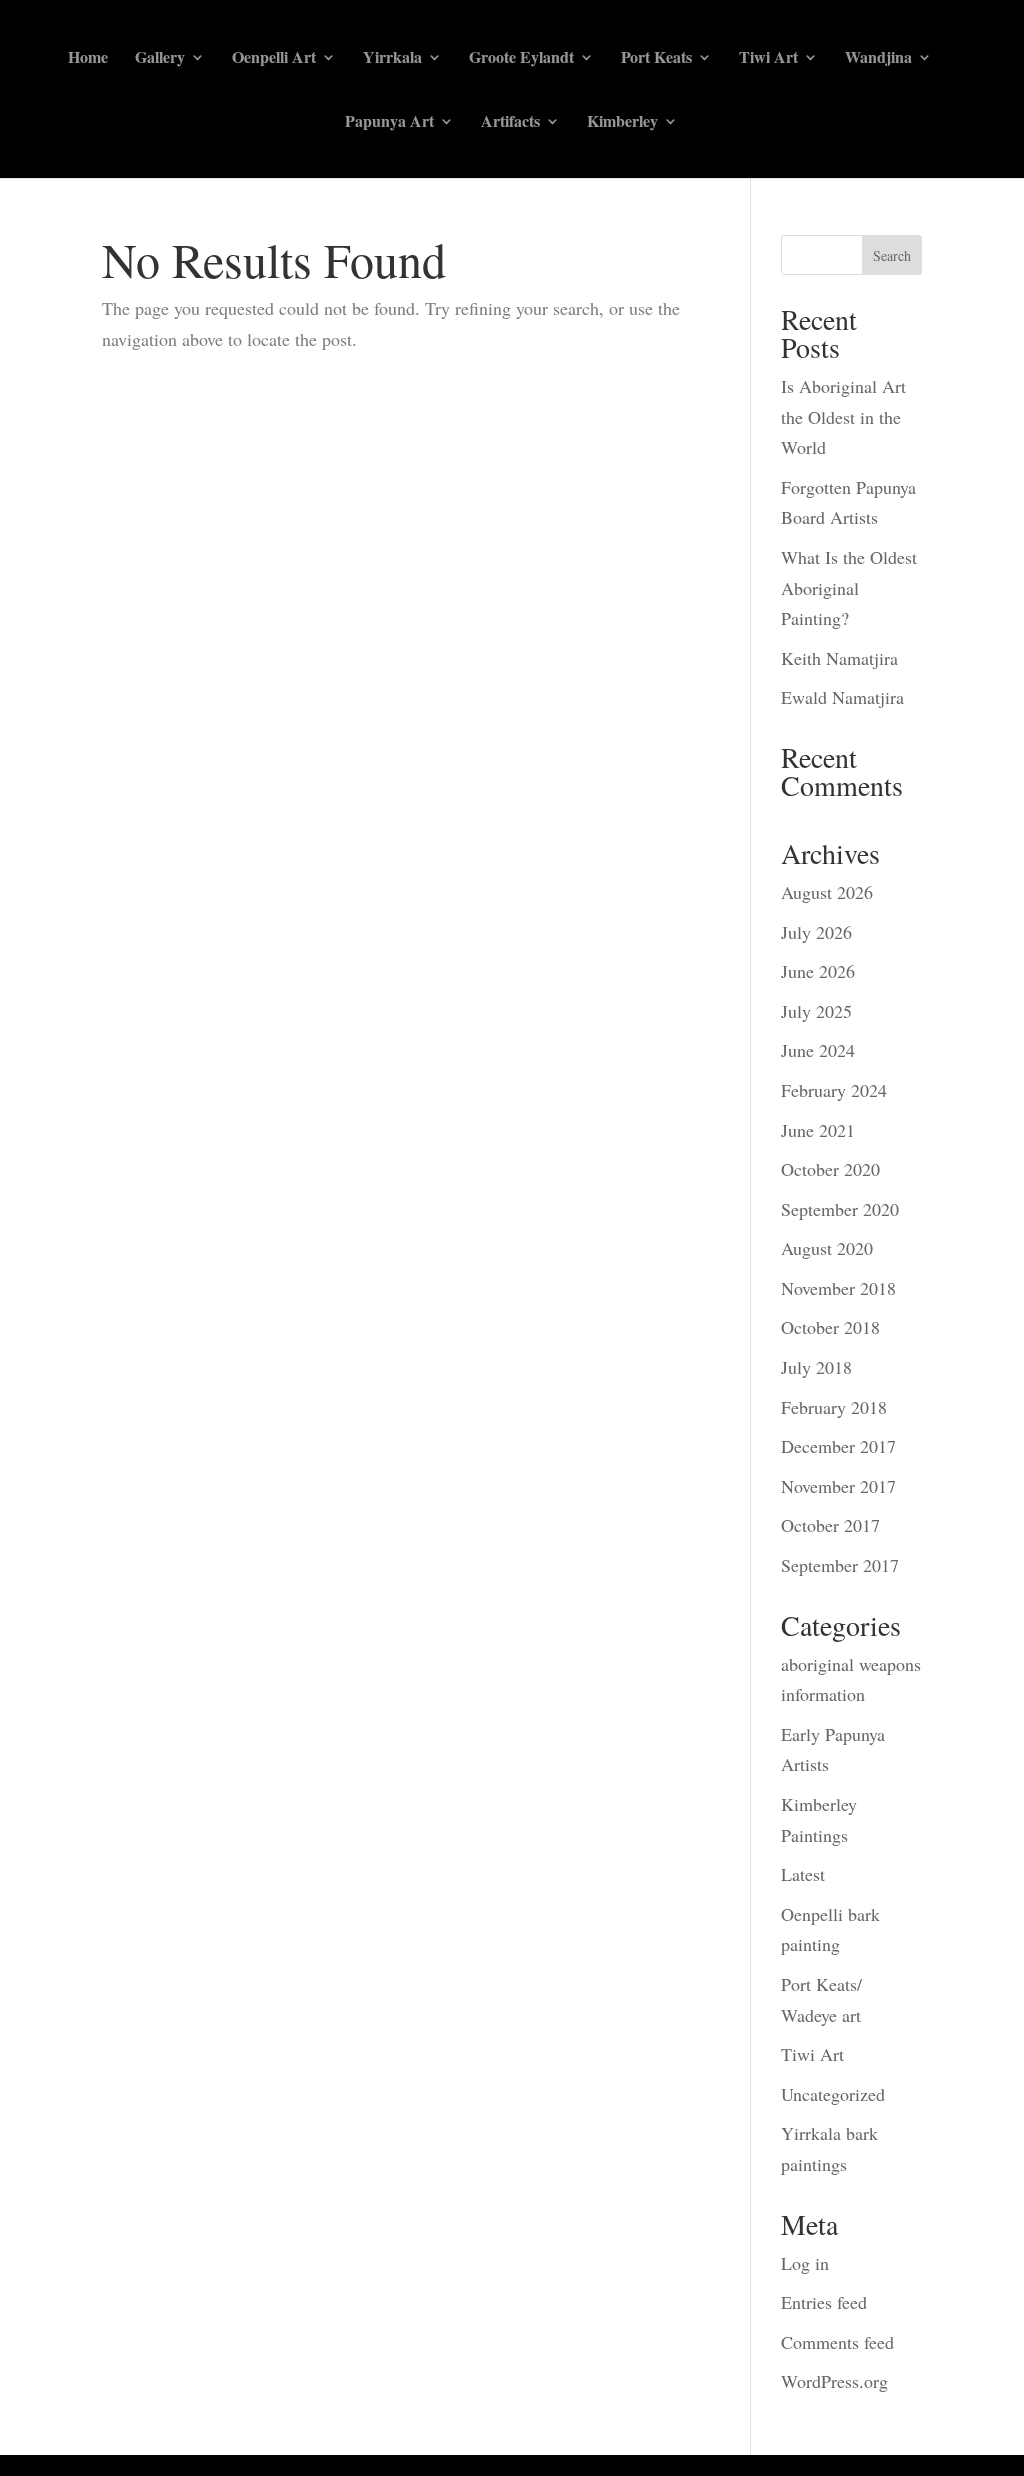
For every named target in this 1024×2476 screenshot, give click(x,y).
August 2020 (827, 1248)
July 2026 (816, 932)
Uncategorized (833, 2094)
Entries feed (824, 2302)
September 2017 (840, 1565)
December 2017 (838, 1446)
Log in (805, 2263)
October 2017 (830, 1525)
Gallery (160, 59)
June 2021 (818, 1130)
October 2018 (830, 1327)
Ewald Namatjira (842, 697)
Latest (803, 1874)
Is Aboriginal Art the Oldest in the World (843, 416)
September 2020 (840, 1209)
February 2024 (834, 1090)
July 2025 (816, 1011)
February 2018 (834, 1407)
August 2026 (827, 892)
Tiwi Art (768, 59)
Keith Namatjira (839, 658)
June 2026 (818, 971)
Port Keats (656, 59)
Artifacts (510, 123)
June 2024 (818, 1050)
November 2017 (838, 1486)
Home (88, 59)
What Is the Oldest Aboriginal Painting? (849, 587)
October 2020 (830, 1169)
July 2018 (816, 1367)
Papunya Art (389, 123)
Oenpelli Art (274, 59)
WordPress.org (834, 2381)
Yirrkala (392, 59)
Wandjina (878, 59)
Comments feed (837, 2342)
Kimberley (622, 123)
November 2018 (838, 1288)
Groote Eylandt (521, 59)
